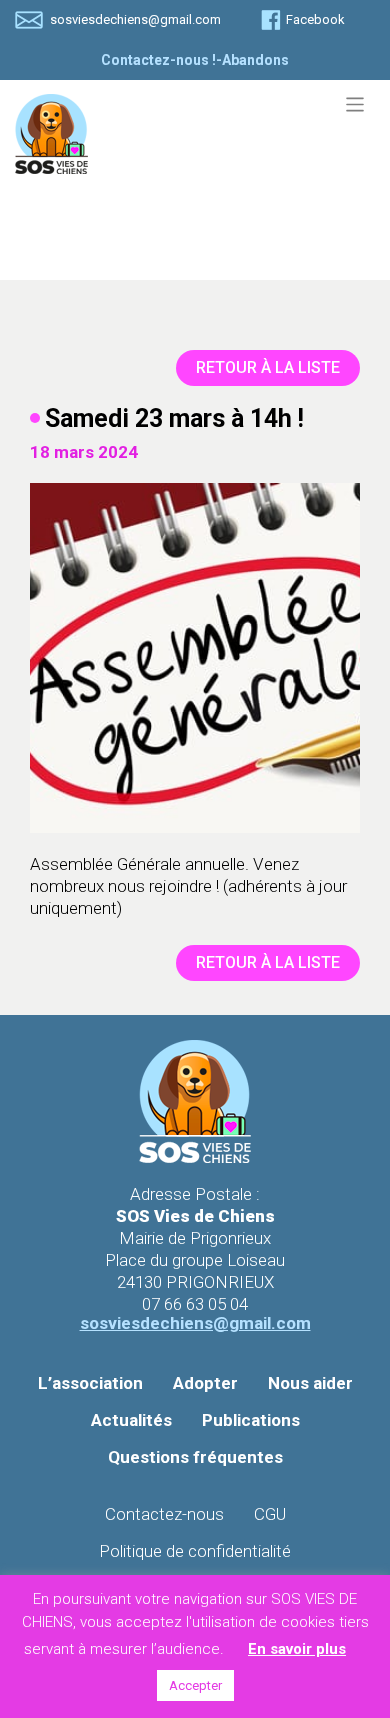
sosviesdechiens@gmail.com (135, 19)
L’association (90, 1383)
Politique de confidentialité (195, 1551)
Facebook (315, 19)
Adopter (205, 1383)
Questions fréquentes (195, 1457)
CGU (270, 1514)
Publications (251, 1420)
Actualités (131, 1420)
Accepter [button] (195, 1685)
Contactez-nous (164, 1514)
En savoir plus (297, 1649)
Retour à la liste (268, 367)
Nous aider (310, 1383)
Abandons (255, 60)
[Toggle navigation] (355, 104)
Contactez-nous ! (158, 60)
